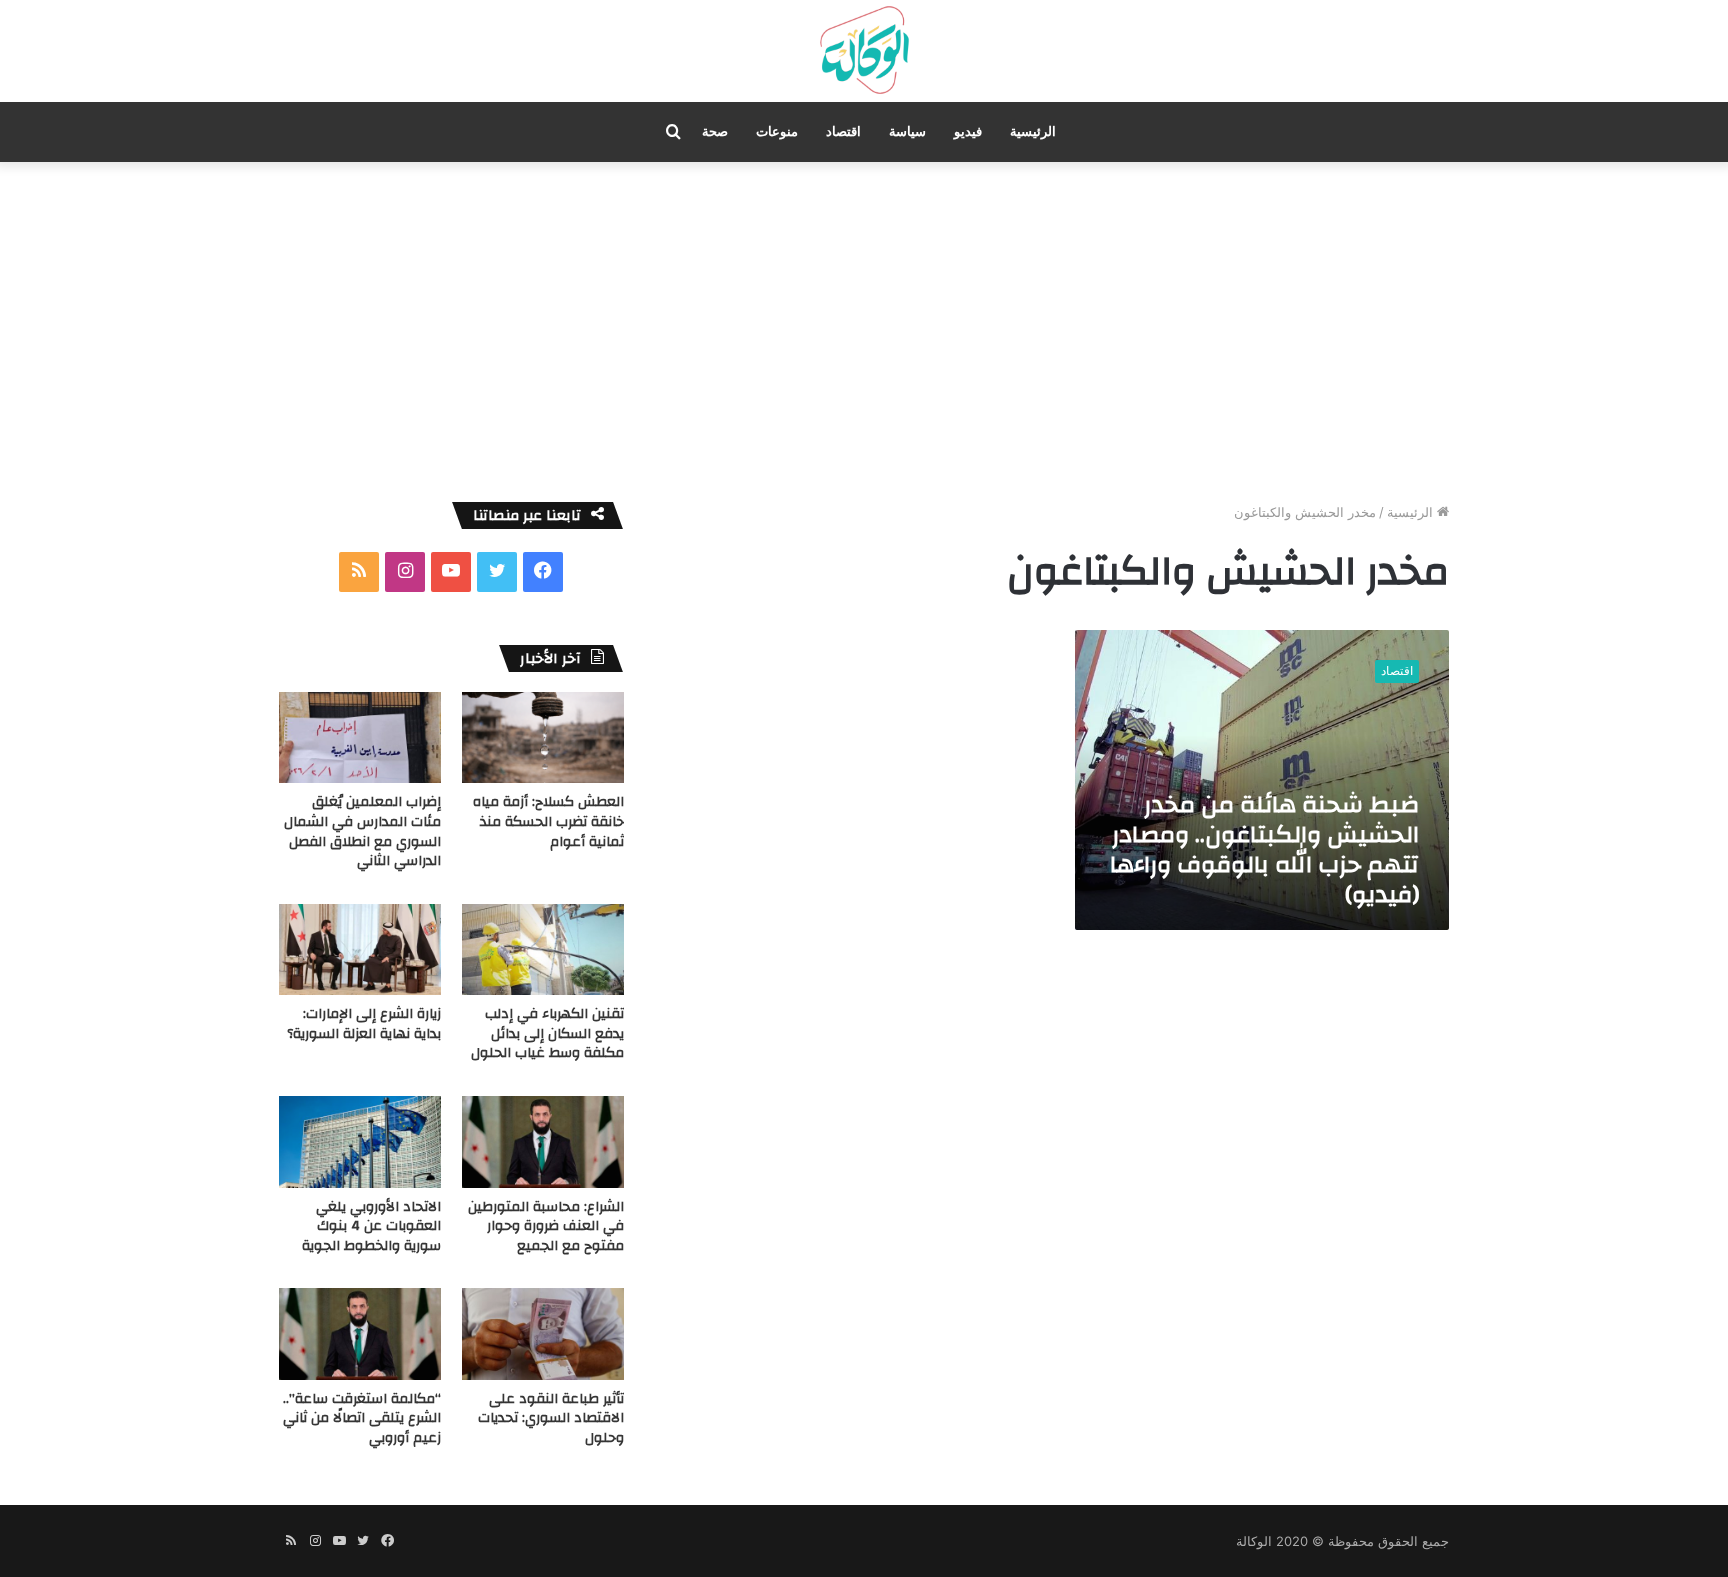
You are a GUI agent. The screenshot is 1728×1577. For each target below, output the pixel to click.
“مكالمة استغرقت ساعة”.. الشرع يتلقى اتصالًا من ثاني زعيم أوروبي (362, 1418)
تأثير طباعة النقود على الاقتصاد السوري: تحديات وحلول (551, 1418)
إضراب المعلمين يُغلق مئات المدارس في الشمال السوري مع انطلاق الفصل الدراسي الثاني (362, 831)
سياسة (907, 131)
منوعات (777, 131)
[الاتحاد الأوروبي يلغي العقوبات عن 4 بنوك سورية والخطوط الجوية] (360, 1141)
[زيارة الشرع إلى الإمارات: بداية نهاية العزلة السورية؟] (360, 949)
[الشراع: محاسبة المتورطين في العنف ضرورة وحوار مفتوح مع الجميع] (543, 1141)
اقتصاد (843, 131)
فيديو (968, 131)
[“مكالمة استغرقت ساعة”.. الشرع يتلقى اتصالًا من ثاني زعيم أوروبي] (360, 1333)
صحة (715, 131)
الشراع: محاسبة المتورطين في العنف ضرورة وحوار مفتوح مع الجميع (546, 1226)
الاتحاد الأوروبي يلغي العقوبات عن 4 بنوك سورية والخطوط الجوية (371, 1226)
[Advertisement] (864, 332)
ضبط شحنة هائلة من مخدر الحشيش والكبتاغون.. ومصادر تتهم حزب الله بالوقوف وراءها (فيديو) (1264, 850)
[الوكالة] (863, 51)
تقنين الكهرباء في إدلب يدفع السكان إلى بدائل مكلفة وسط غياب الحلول (547, 1033)
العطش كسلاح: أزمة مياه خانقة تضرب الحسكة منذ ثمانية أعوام (548, 821)
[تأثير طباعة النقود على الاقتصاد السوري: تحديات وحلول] (543, 1333)
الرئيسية (1033, 131)
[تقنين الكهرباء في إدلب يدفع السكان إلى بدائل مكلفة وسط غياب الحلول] (543, 949)
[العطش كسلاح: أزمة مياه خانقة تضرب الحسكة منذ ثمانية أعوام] (543, 737)
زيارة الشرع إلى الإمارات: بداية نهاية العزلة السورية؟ (364, 1024)
